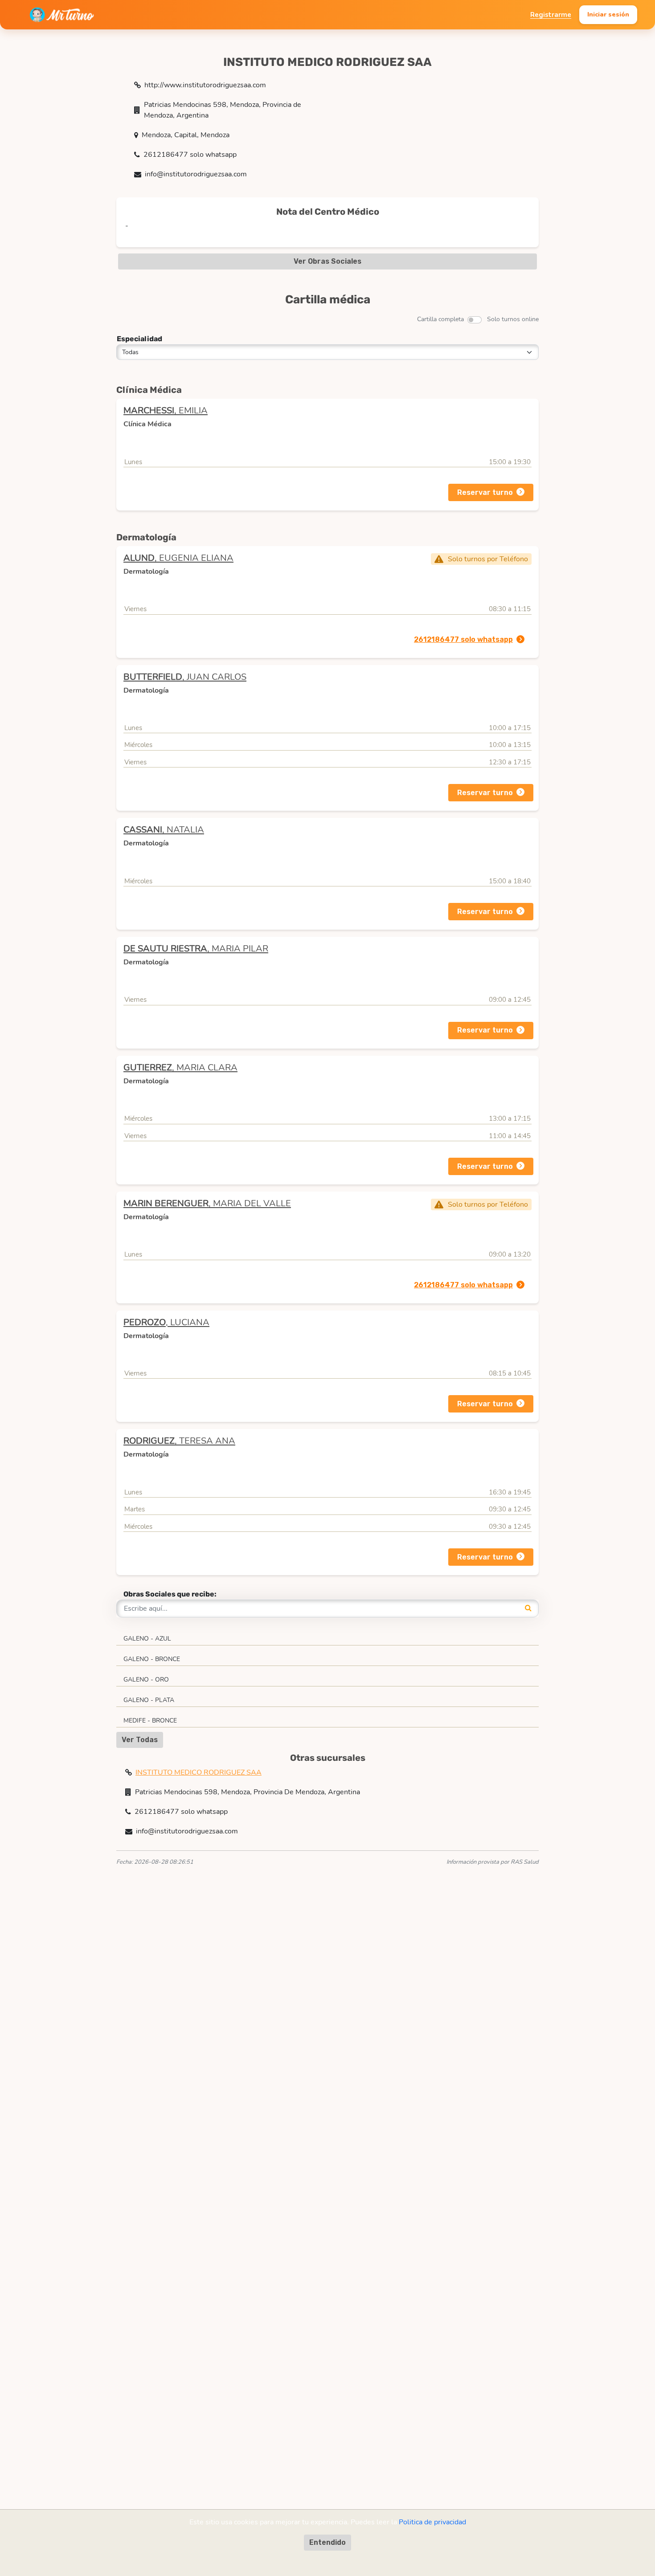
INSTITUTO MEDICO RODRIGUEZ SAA (199, 1772)
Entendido (327, 2542)
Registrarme (551, 15)
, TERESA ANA (179, 1441)
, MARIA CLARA (180, 1068)
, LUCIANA (166, 1322)
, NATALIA (164, 830)
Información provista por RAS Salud (493, 1862)
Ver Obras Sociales (327, 261)
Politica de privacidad (432, 2522)
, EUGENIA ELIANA (178, 558)
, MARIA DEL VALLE (207, 1203)
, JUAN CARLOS (185, 677)
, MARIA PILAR (196, 949)
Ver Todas (140, 1740)
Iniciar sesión (608, 14)
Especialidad (139, 339)
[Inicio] (62, 15)
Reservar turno (485, 492)
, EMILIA (166, 410)
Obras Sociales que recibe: (170, 1594)
